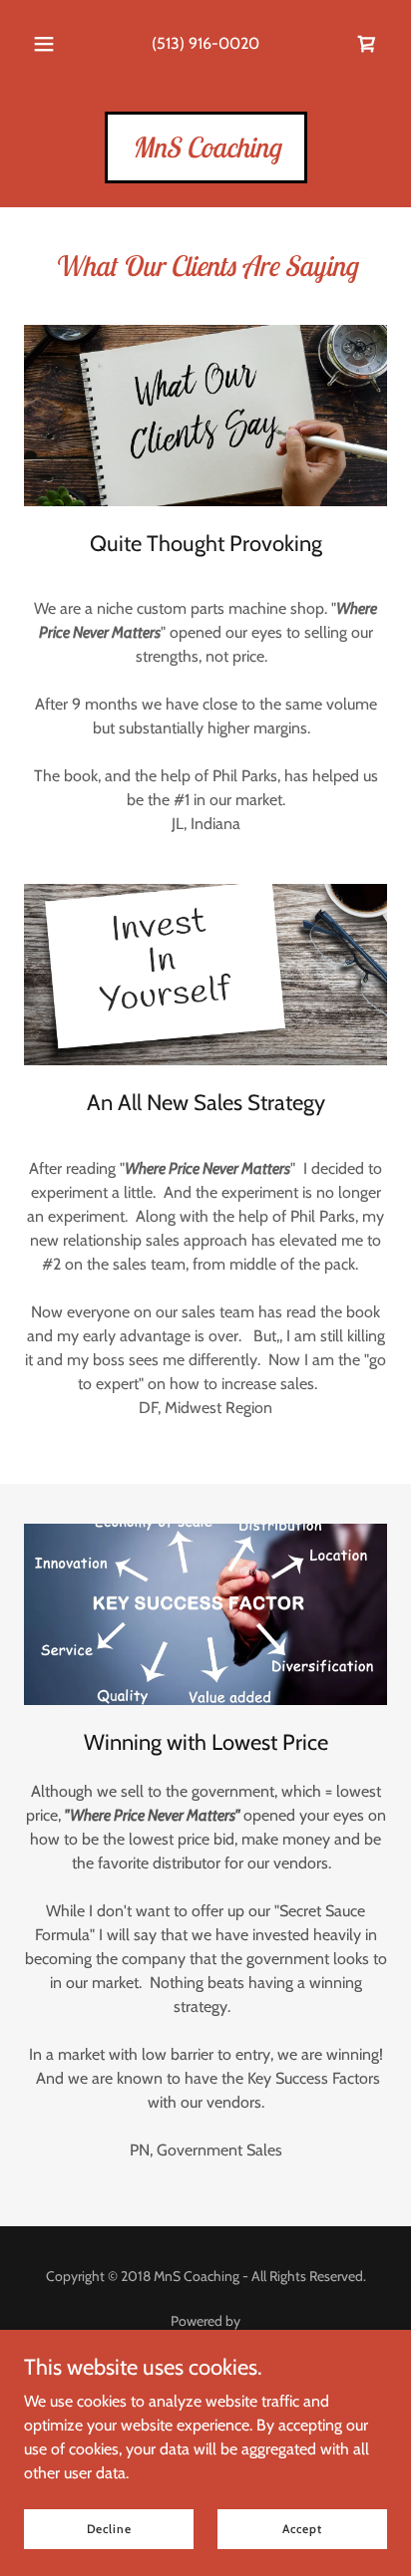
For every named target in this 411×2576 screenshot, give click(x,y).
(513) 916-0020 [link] (205, 43)
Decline (109, 2529)
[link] (367, 44)
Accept (302, 2529)
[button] (44, 44)
